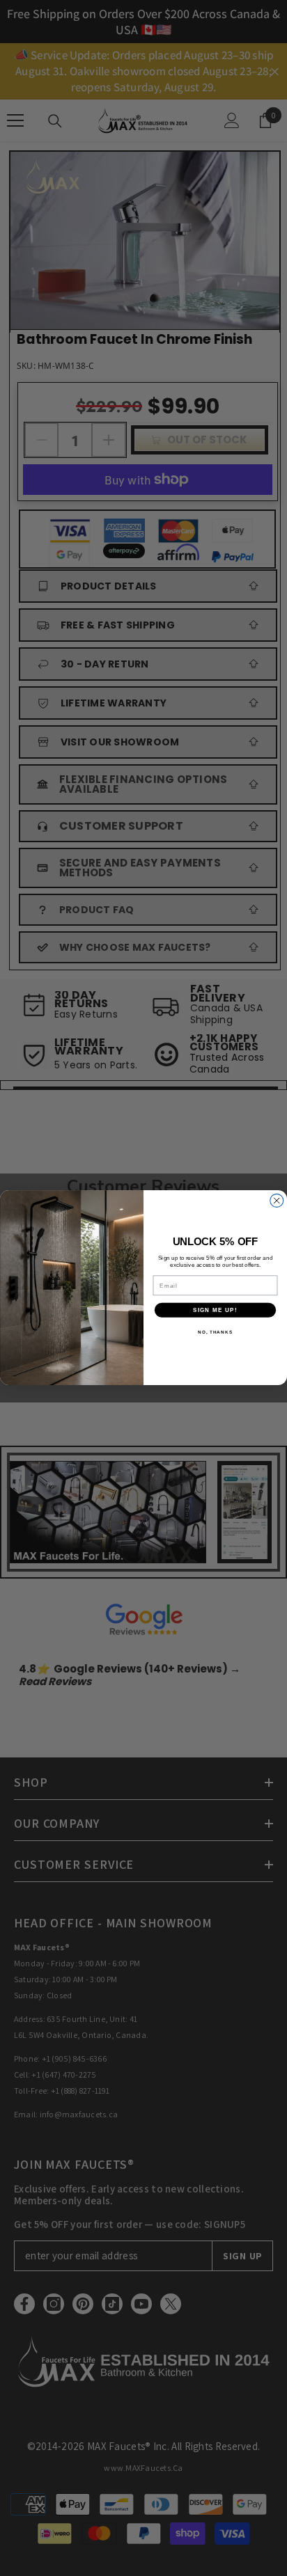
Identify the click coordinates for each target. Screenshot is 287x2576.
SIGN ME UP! (215, 1310)
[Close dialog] (277, 1201)
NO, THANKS (215, 1333)
